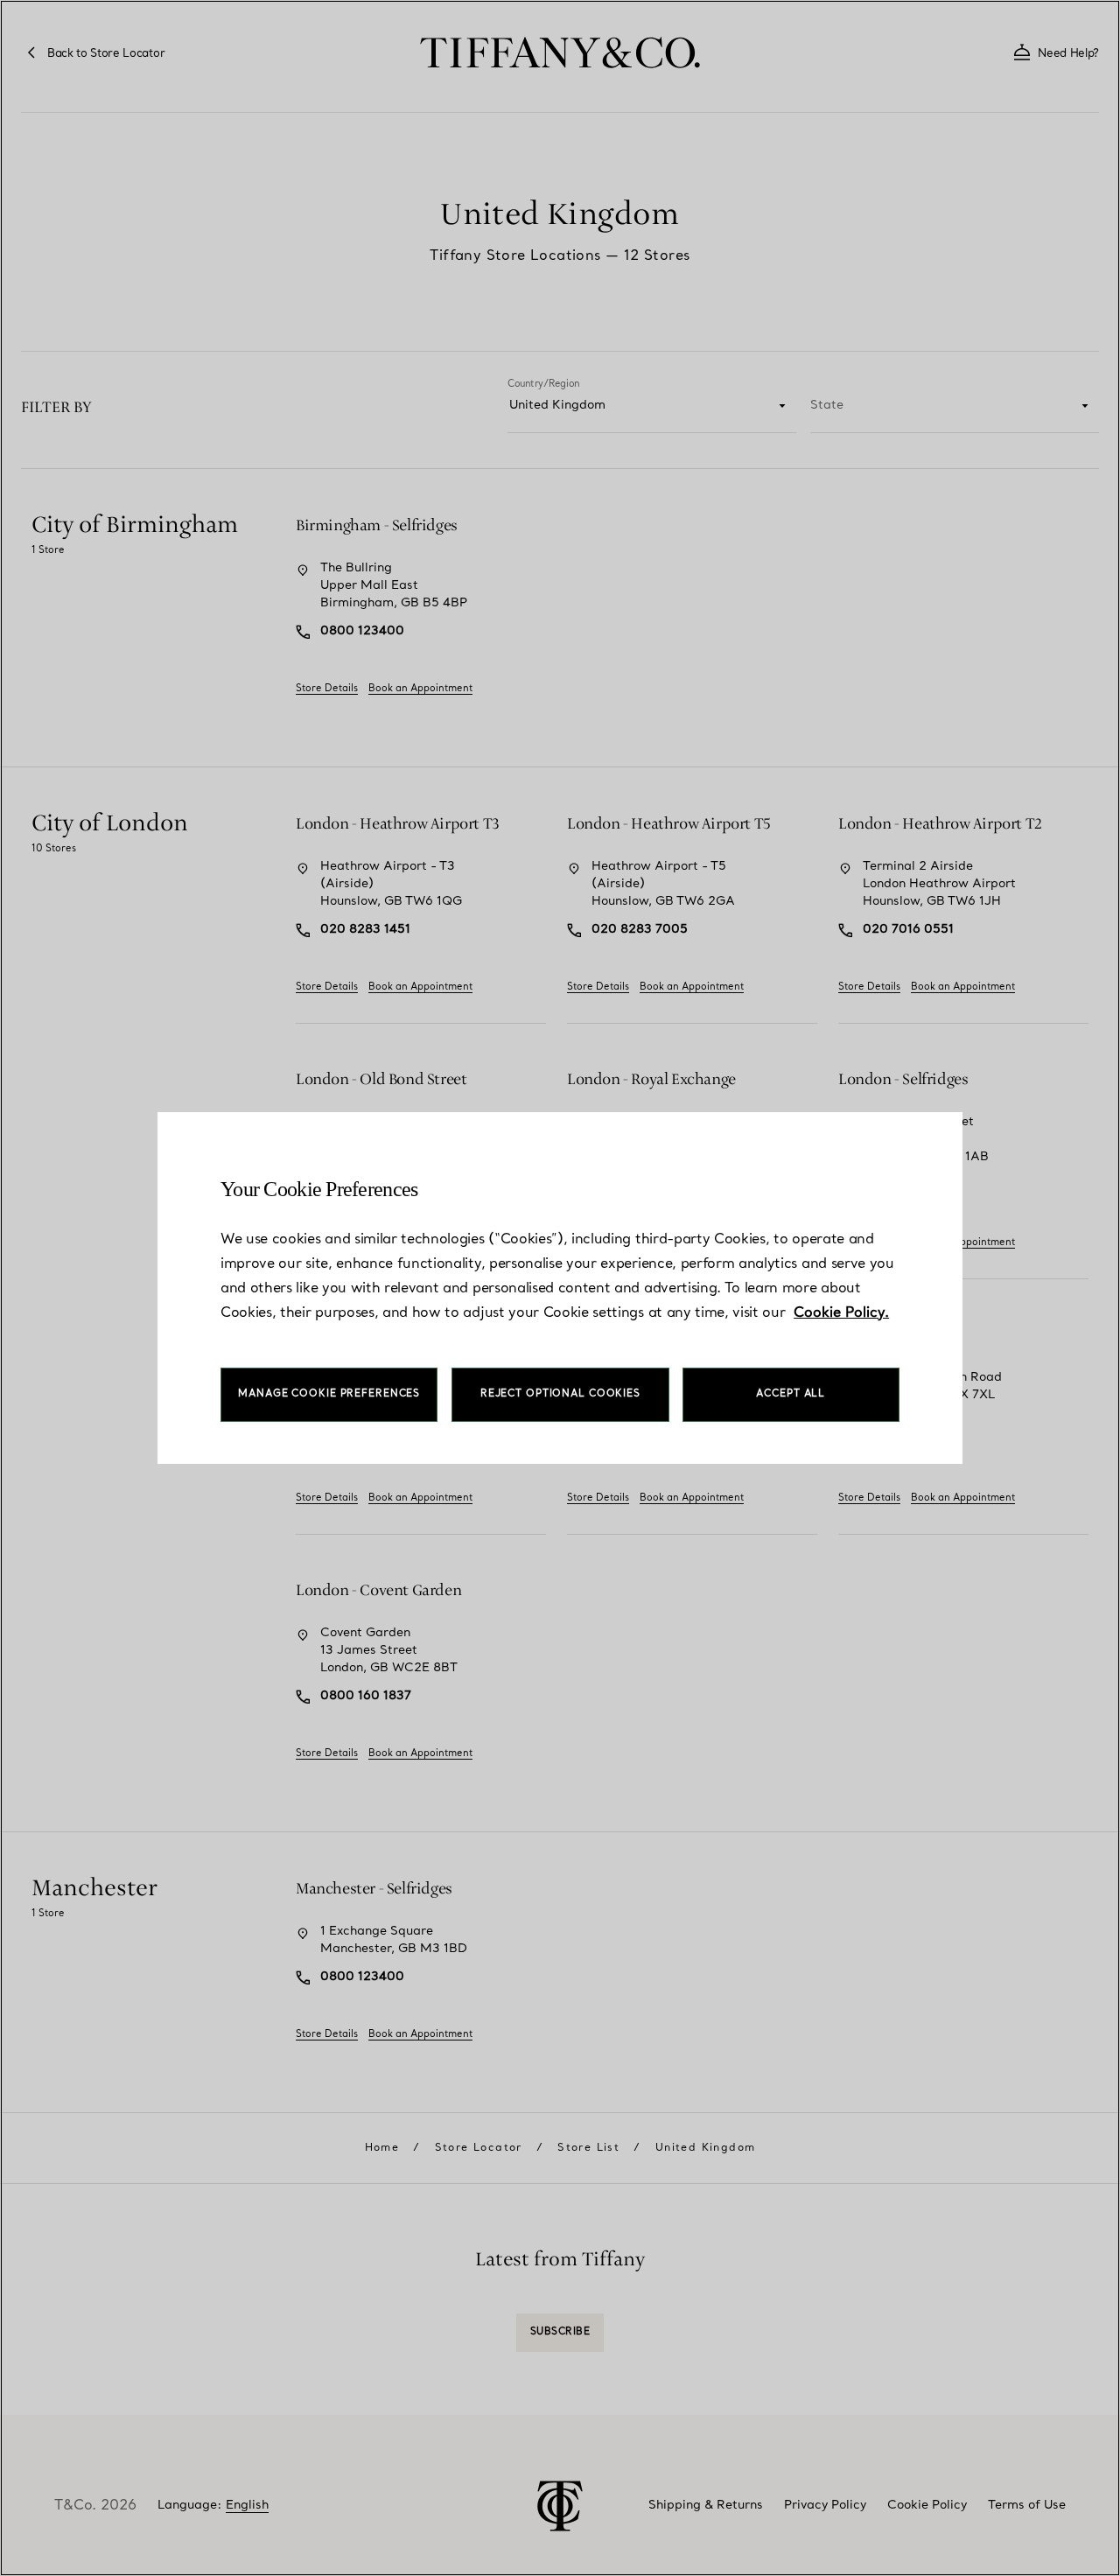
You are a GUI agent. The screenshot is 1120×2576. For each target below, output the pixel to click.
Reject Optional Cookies (560, 1394)
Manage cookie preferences (329, 1394)
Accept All (791, 1394)
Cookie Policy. (841, 1313)
